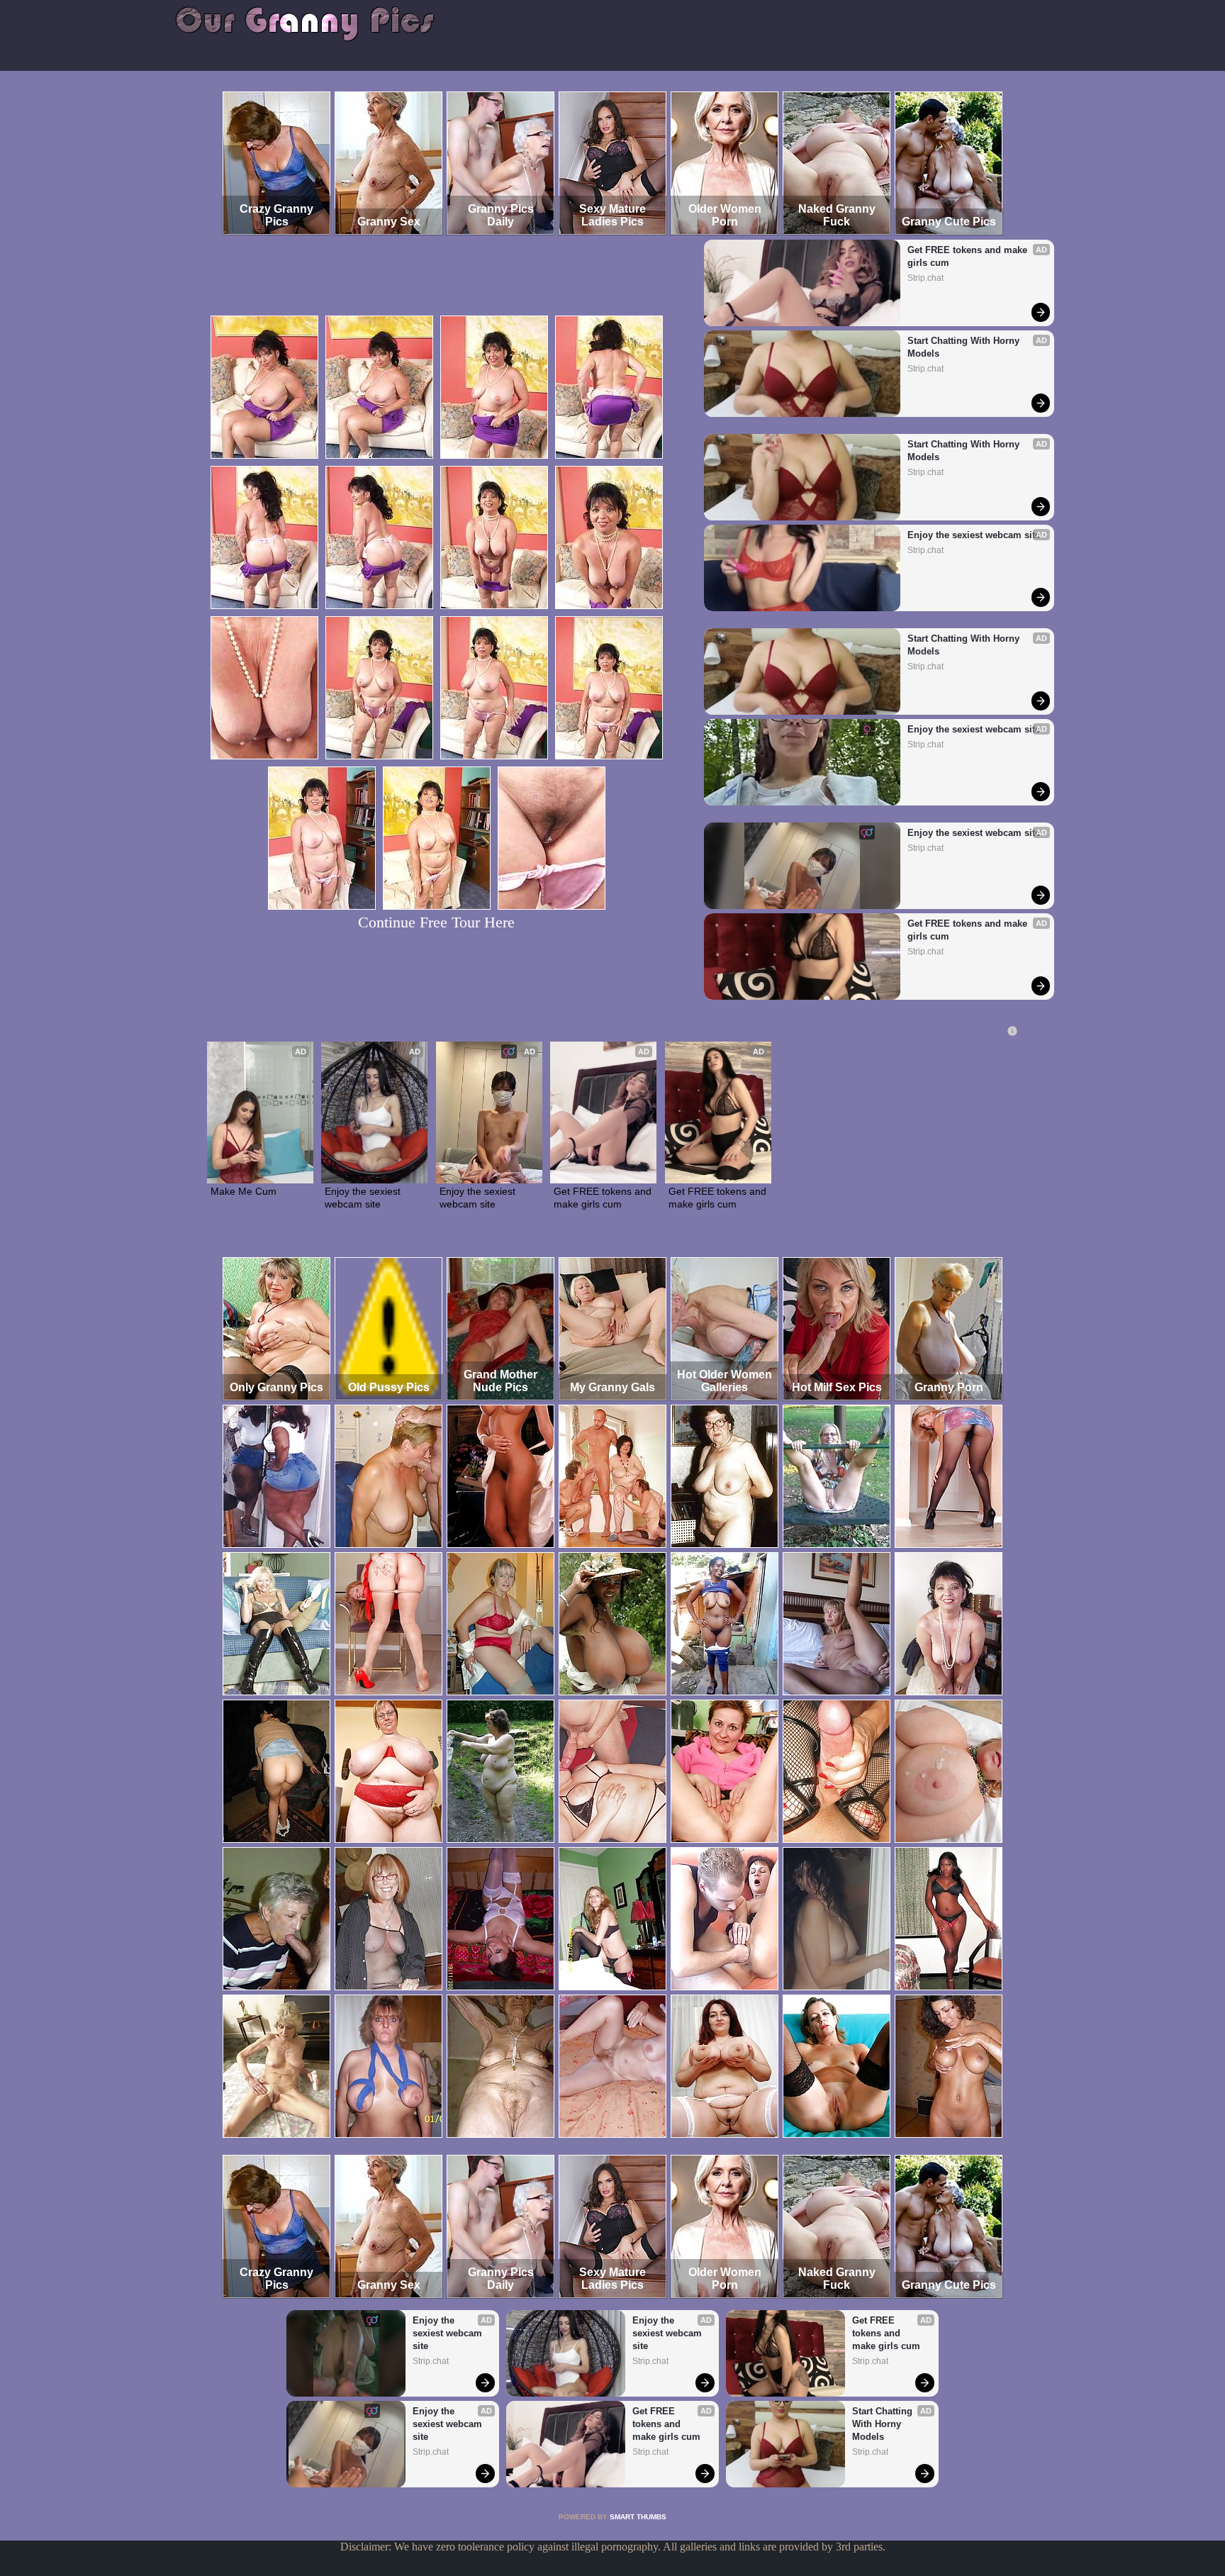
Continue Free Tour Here (436, 922)
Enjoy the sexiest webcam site (974, 535)
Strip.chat (925, 278)
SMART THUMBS (638, 2517)
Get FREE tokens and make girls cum (969, 256)
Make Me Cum (244, 1191)
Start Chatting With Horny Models (965, 347)
